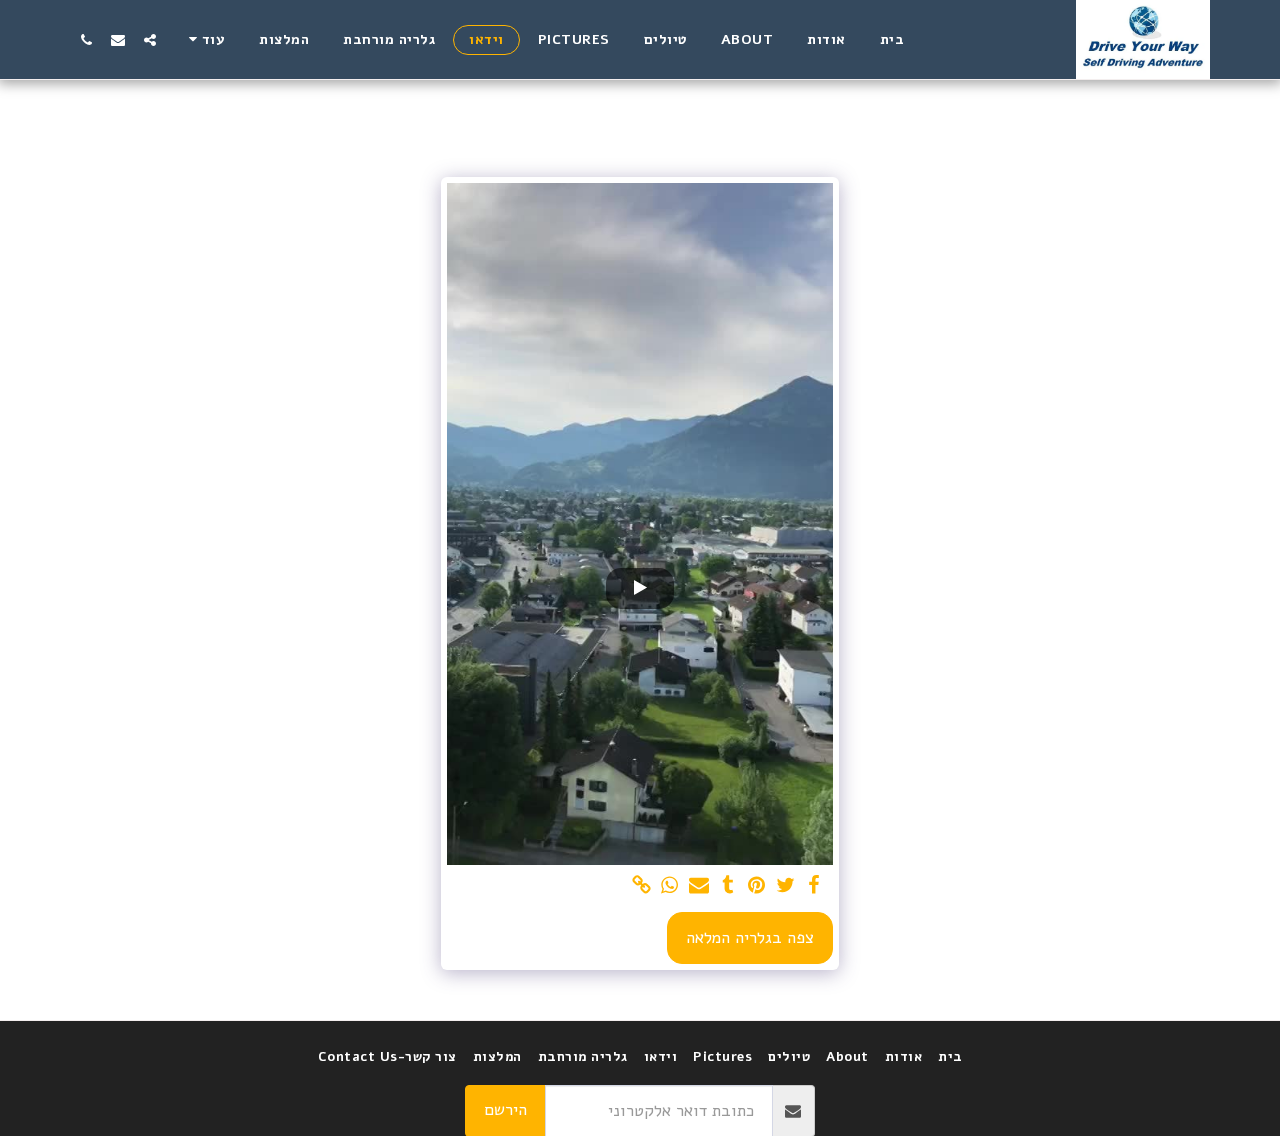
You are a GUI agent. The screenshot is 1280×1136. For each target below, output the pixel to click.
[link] (641, 886)
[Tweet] (785, 886)
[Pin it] (756, 886)
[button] (150, 39)
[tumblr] (727, 886)
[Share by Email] (699, 886)
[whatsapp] (670, 886)
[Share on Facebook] (814, 886)
